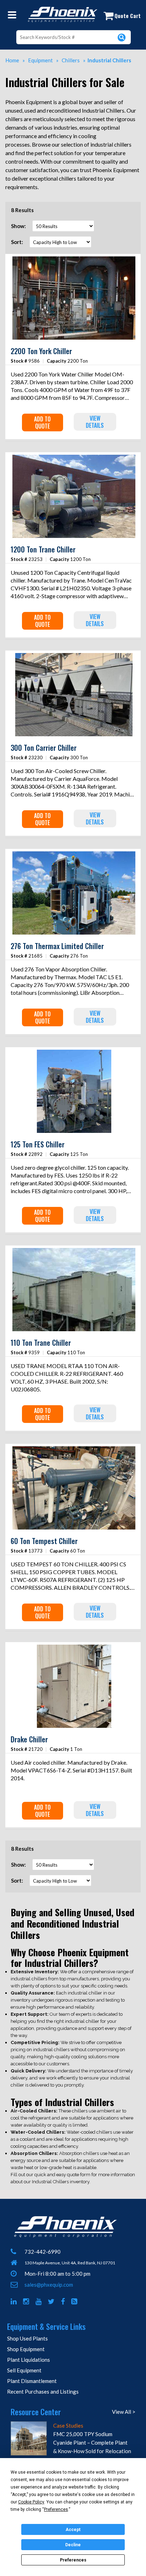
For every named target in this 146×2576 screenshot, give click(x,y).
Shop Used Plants (27, 2338)
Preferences (73, 2560)
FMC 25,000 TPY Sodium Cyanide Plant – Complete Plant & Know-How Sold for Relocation (92, 2442)
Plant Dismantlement (32, 2381)
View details (95, 422)
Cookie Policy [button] (31, 2502)
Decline (73, 2545)
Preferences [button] (56, 2509)
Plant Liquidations (29, 2360)
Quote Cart (128, 16)
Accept (73, 2530)
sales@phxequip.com (49, 2285)
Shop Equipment (26, 2349)
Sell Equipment (24, 2370)
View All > (124, 2412)
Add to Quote (42, 422)
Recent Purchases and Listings (43, 2391)
